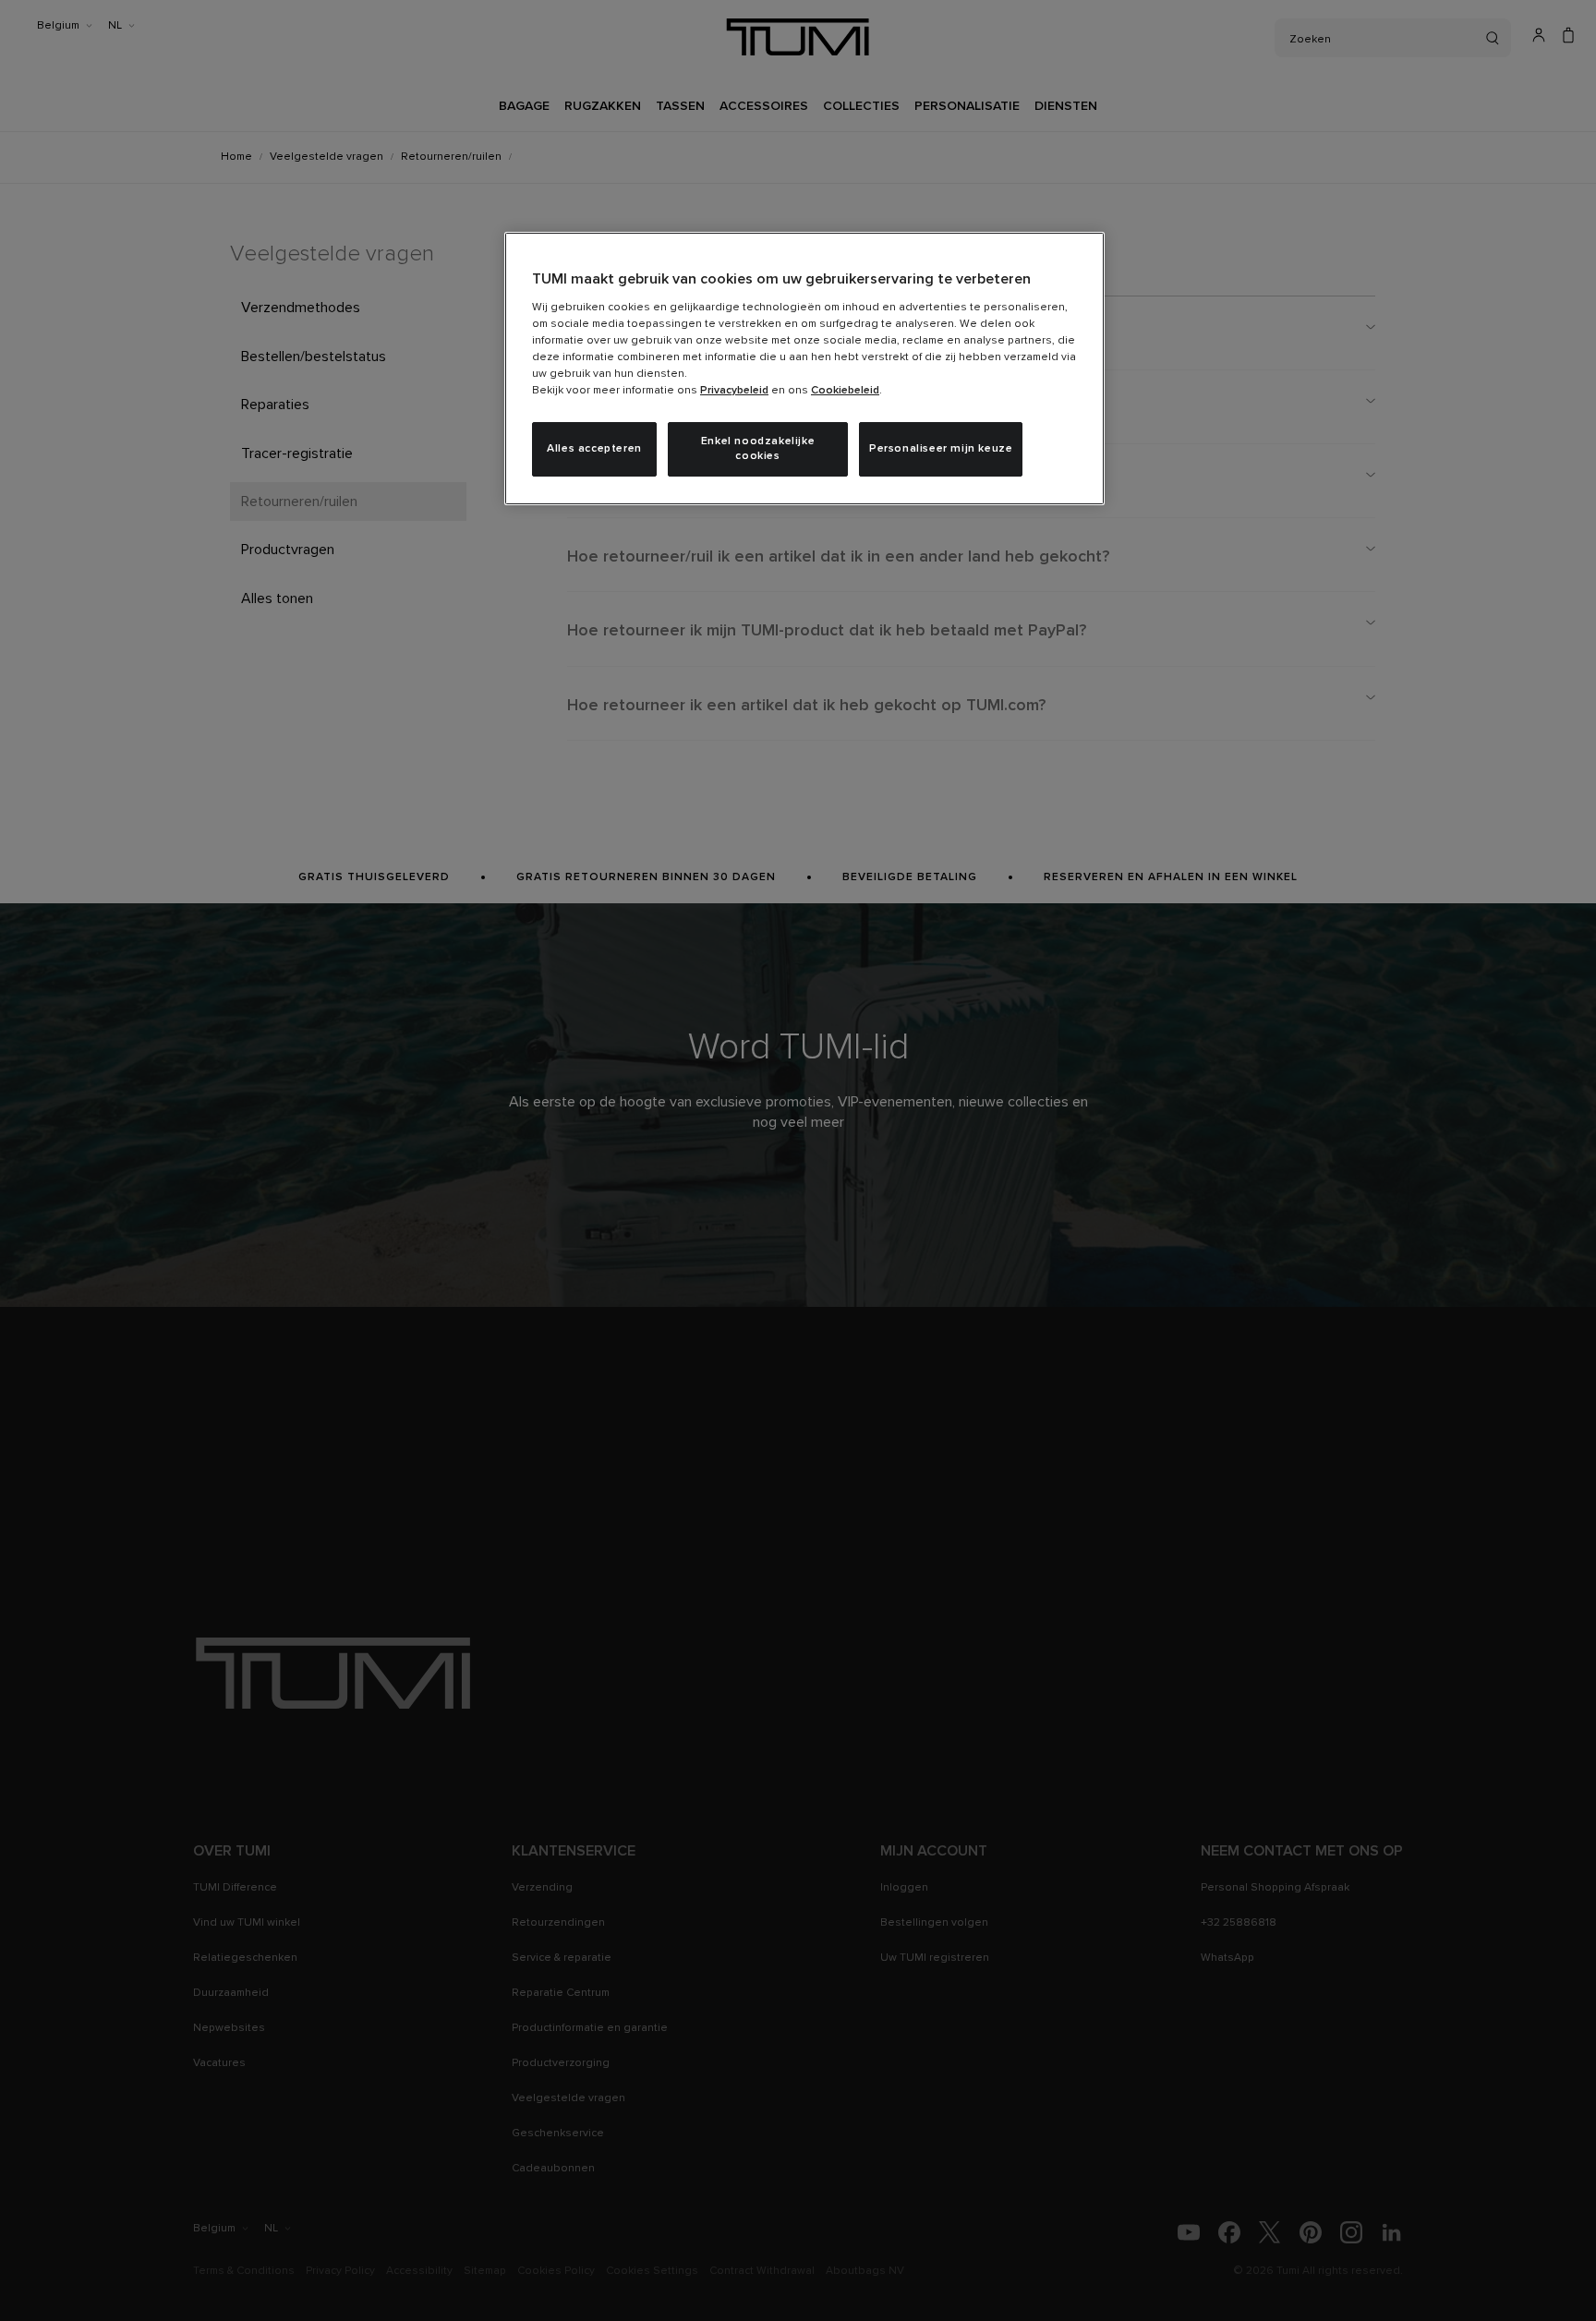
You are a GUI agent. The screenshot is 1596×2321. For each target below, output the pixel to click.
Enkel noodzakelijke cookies (758, 449)
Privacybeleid (734, 391)
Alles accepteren (594, 449)
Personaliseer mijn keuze (941, 449)
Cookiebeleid (845, 391)
